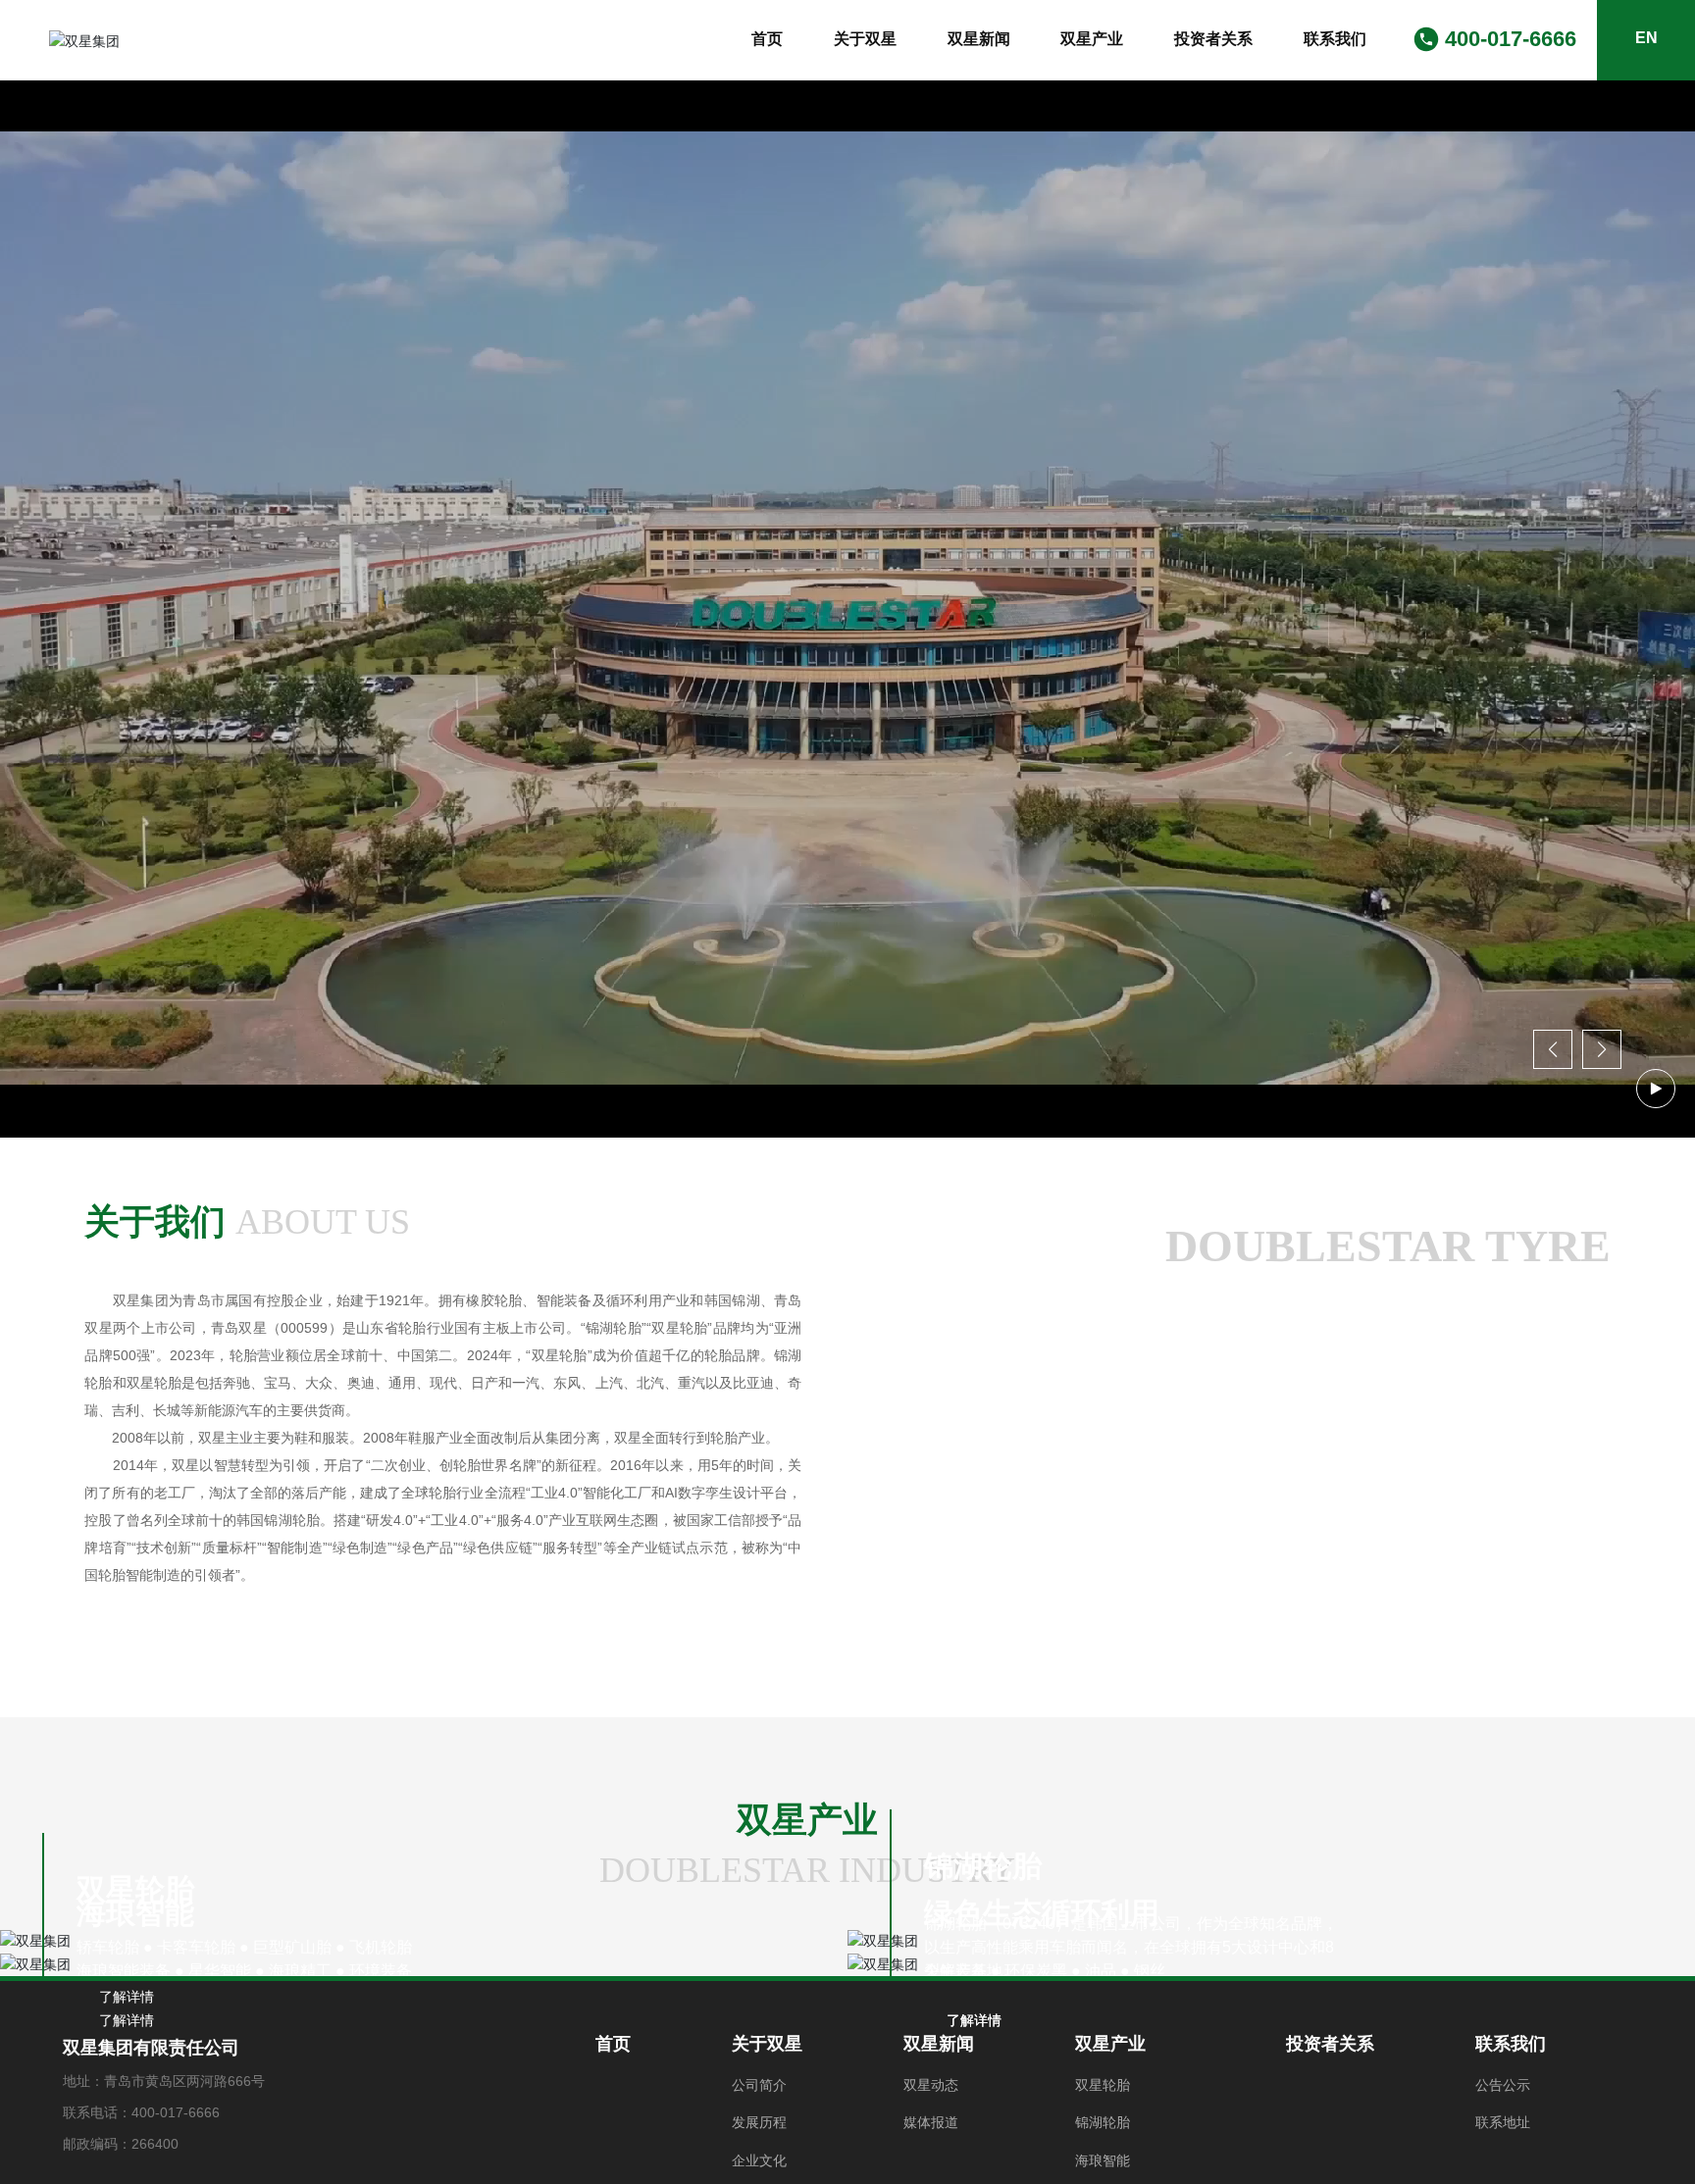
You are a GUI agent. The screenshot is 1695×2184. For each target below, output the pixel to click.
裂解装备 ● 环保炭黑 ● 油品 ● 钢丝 (1045, 2079)
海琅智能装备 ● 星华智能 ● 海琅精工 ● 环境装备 (244, 2079)
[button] (783, 1061)
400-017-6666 (1511, 39)
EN (1646, 38)
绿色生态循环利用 (1042, 2021)
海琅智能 (135, 2021)
